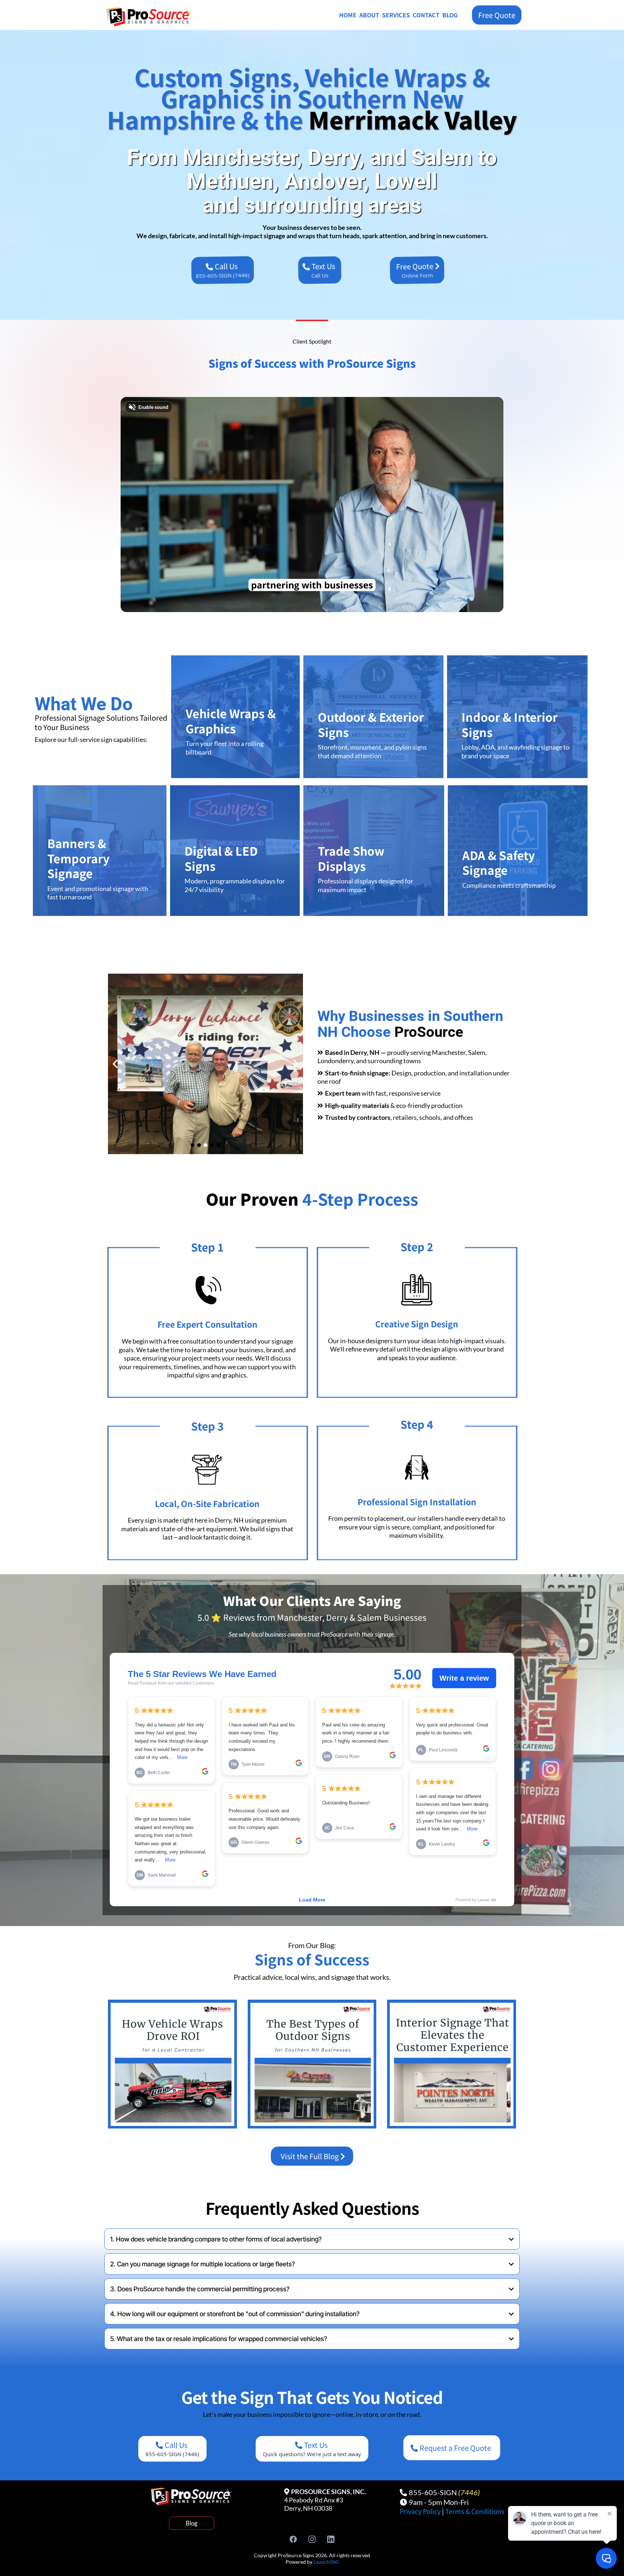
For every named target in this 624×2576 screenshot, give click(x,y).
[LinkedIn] (331, 2539)
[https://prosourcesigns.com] (155, 17)
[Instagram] (312, 2539)
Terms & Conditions (475, 2511)
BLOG (450, 15)
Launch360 (326, 2562)
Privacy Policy (421, 2511)
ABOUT (369, 15)
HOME (348, 15)
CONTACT (426, 15)
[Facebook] (293, 2539)
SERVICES (396, 15)
